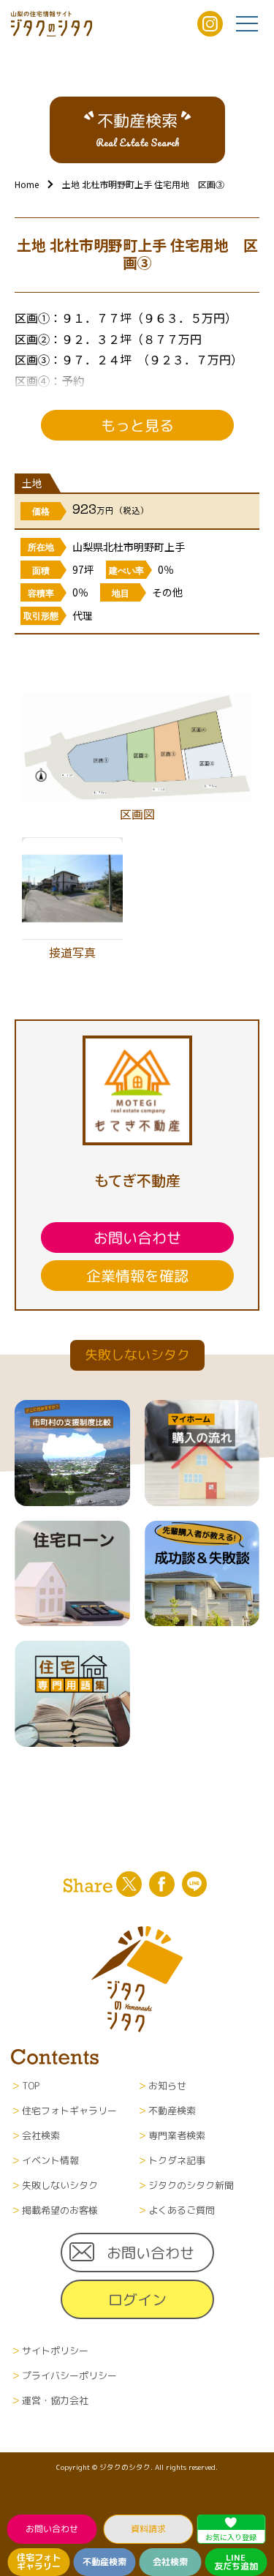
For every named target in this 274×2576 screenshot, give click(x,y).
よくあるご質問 (182, 2210)
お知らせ (167, 2086)
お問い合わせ (51, 2529)
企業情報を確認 (137, 1276)
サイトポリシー (55, 2351)
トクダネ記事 (177, 2160)
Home (27, 184)
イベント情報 (50, 2160)
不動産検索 (104, 2562)
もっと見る (137, 425)
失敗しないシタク (60, 2185)
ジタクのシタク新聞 (191, 2185)
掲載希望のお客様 (60, 2210)
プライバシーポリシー (69, 2375)
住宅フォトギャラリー (39, 2562)
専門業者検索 (177, 2135)
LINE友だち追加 (236, 2562)
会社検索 (170, 2562)
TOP (31, 2086)
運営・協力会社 (55, 2400)
